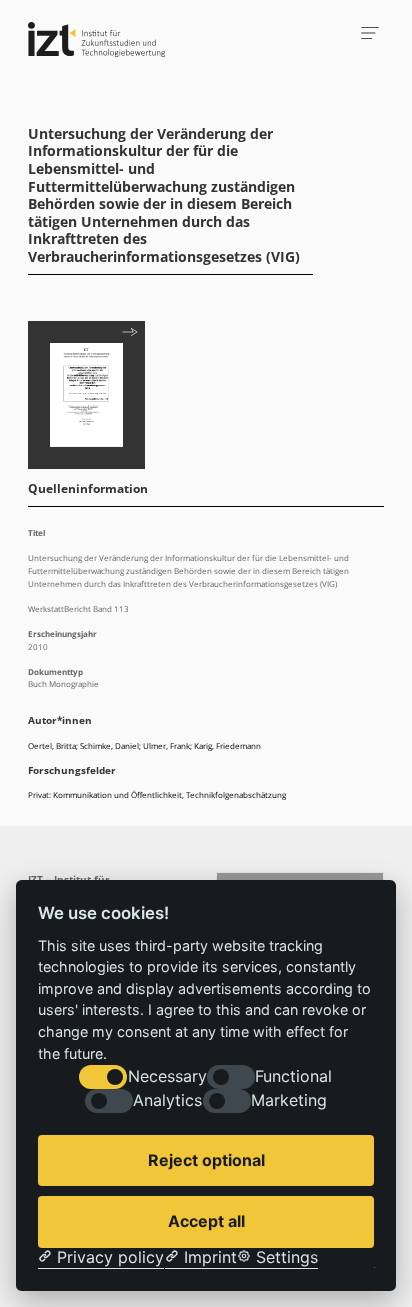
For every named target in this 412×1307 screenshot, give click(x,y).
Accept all (206, 1221)
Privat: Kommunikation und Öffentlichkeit (105, 794)
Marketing (289, 1100)
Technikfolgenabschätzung (236, 794)
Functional (293, 1076)
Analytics (167, 1100)
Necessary (167, 1076)
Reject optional (206, 1160)
